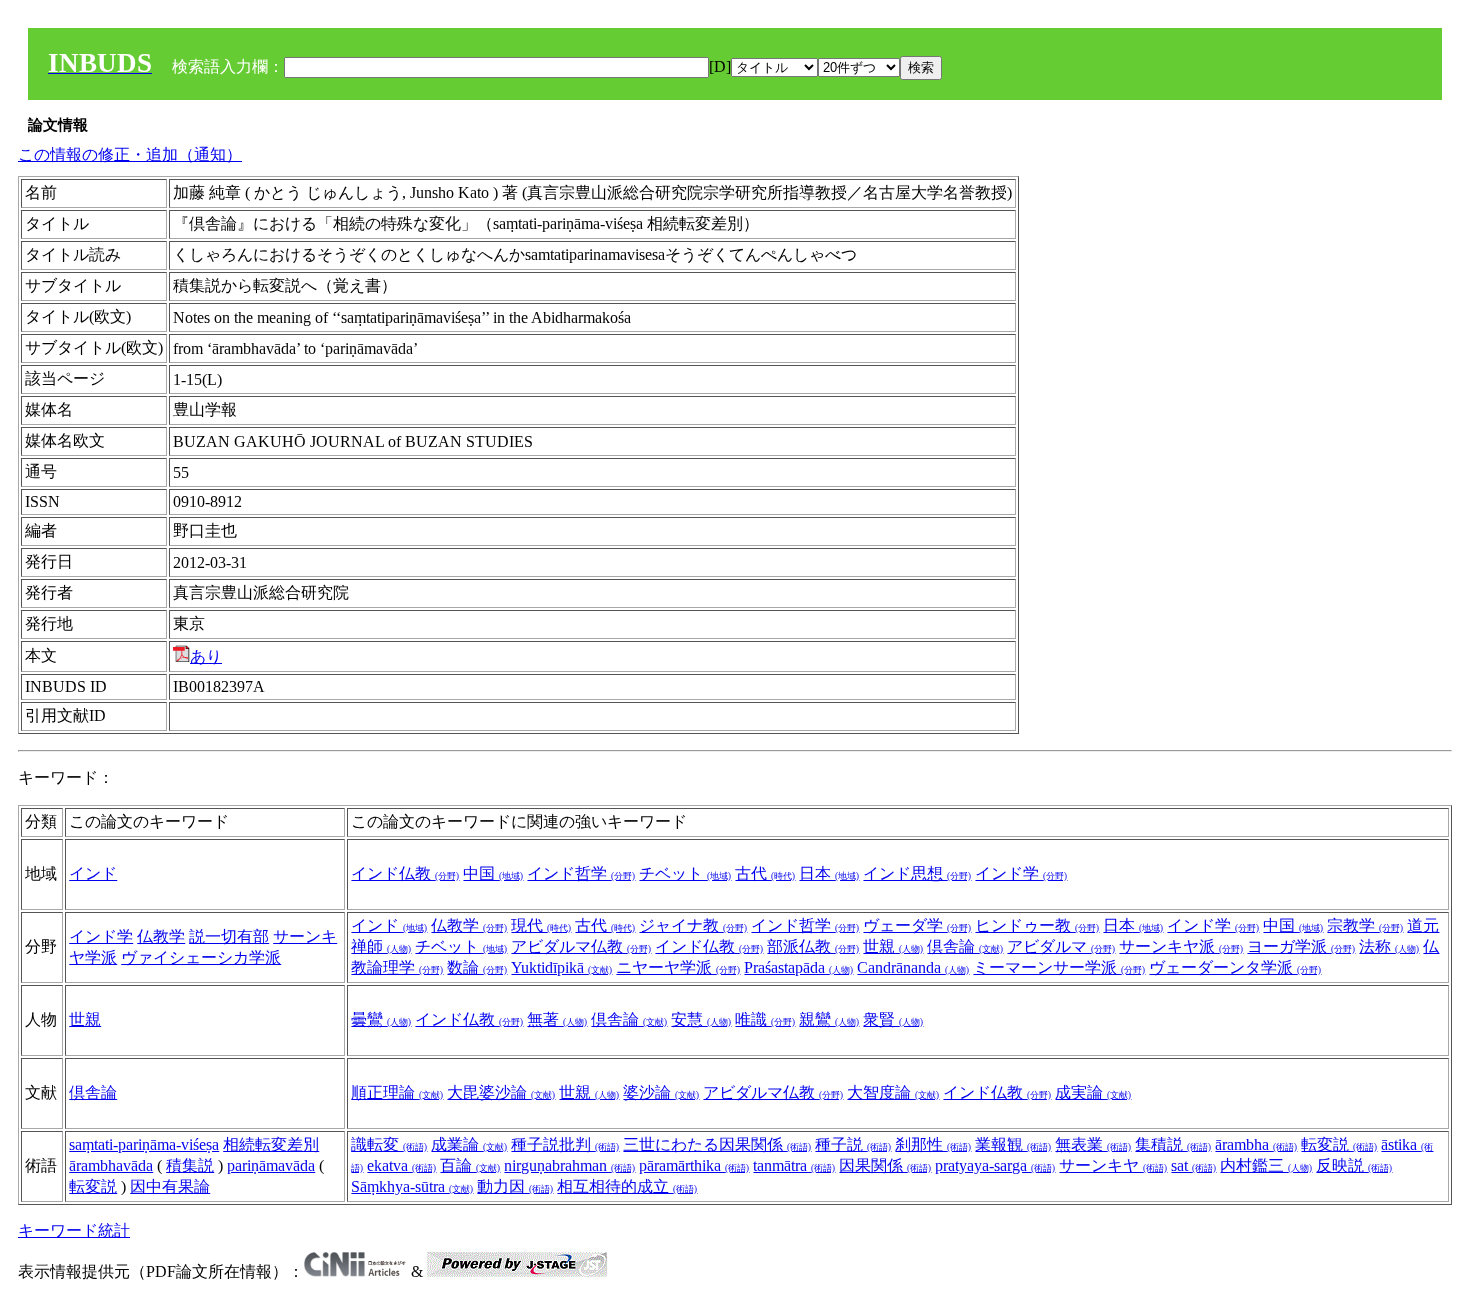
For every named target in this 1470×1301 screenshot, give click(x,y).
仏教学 (161, 936)
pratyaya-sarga (995, 1165)
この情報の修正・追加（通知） (130, 154)
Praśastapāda (798, 967)
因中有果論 (170, 1186)
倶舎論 (965, 946)
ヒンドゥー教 (1037, 925)
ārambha (1256, 1144)
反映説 (1354, 1165)
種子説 (853, 1144)
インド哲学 (581, 873)
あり (206, 656)
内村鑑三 (1266, 1165)
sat (1193, 1165)
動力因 (515, 1186)
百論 (470, 1165)
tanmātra (794, 1165)
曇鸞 (381, 1019)
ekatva (401, 1165)
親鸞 (829, 1019)
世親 (893, 946)
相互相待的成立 (627, 1186)
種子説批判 (565, 1144)
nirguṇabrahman (569, 1165)
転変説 (93, 1186)
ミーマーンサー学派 (1059, 967)
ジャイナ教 (693, 925)
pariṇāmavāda (271, 1165)
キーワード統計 (74, 1230)
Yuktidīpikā (561, 967)
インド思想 (917, 873)
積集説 (190, 1165)
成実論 (1093, 1092)
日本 (829, 873)
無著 (557, 1019)
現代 (541, 925)
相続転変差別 (271, 1144)
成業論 (469, 1144)
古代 (765, 873)
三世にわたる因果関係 (717, 1144)
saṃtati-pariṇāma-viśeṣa (144, 1144)
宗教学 (1365, 925)
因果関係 (885, 1165)
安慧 (701, 1019)
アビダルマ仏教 (581, 946)
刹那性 (933, 1144)
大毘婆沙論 (501, 1092)
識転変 (389, 1144)
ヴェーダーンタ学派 (1235, 967)
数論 (477, 967)
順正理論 (397, 1092)
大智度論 (893, 1092)
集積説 (1173, 1144)
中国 (493, 873)
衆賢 (893, 1019)
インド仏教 (405, 873)
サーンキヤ (1113, 1165)
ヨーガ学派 (1301, 946)
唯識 (765, 1019)
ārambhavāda (111, 1165)
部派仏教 (813, 946)
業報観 (1013, 1144)
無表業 (1093, 1144)
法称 (1389, 946)
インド (93, 873)
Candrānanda (913, 967)
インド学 (1021, 873)
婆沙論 (661, 1092)
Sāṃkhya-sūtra (412, 1186)
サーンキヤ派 (1181, 946)
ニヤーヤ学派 (678, 967)
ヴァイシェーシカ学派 (201, 957)
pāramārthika (694, 1165)
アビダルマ (1061, 946)
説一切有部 (229, 936)
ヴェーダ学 (917, 925)
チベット (685, 873)
